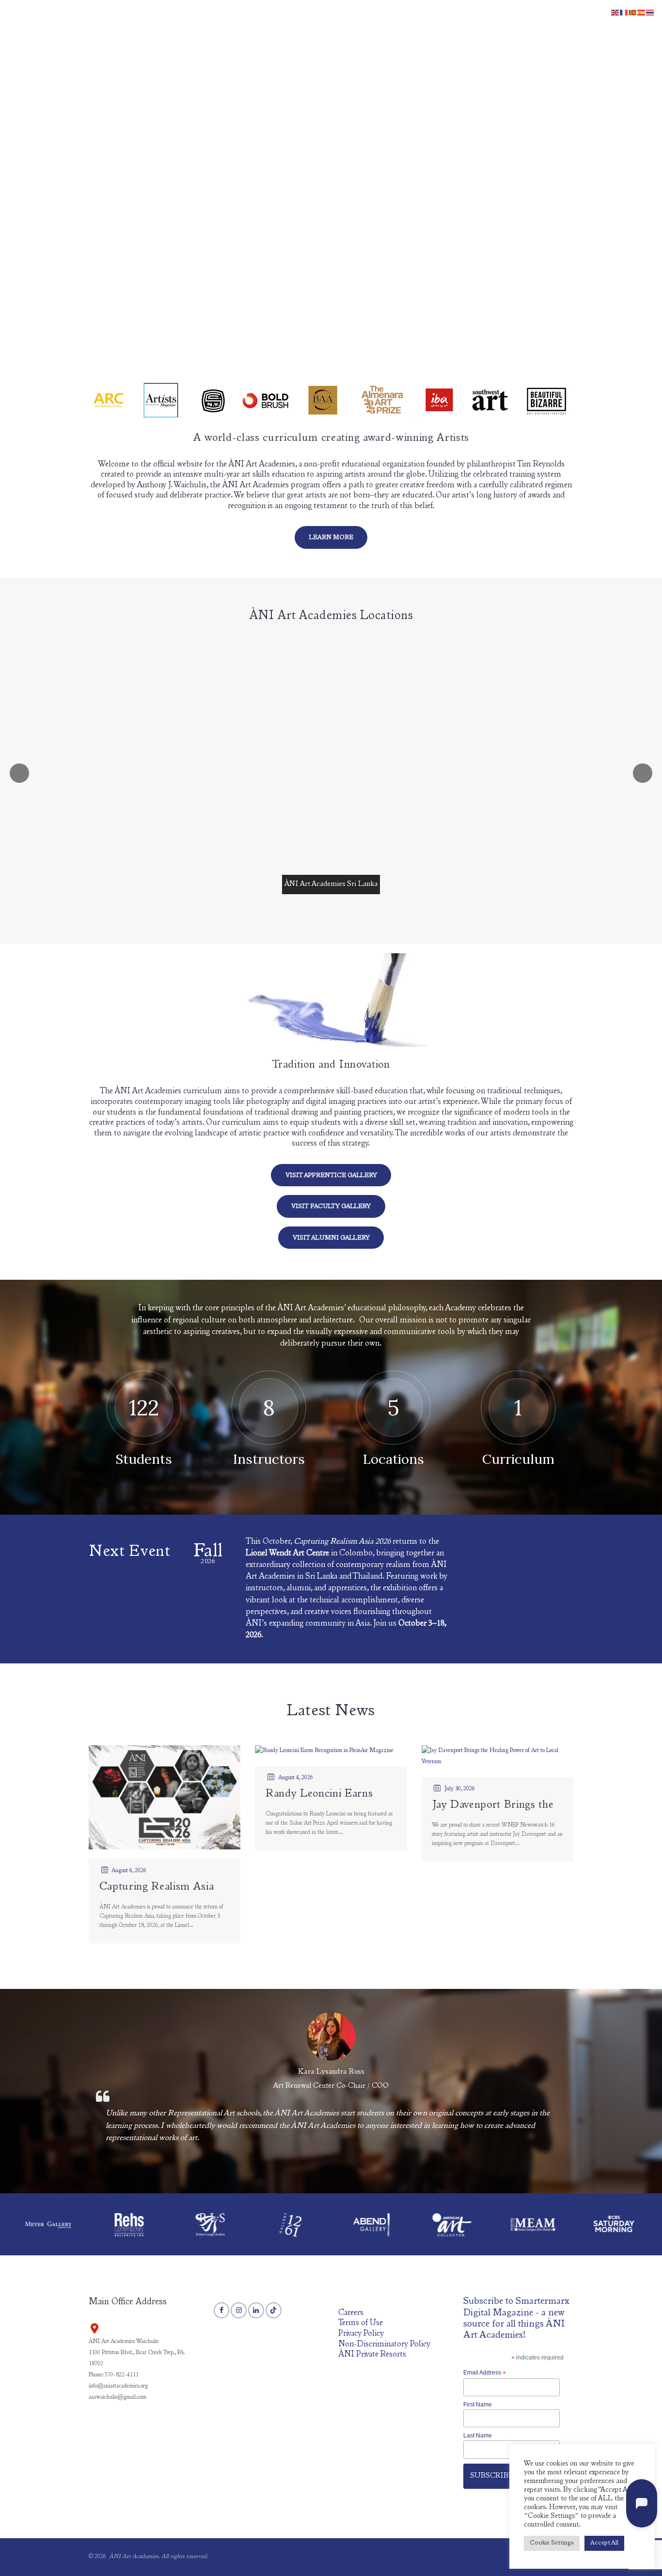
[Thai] (650, 13)
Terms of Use (361, 2323)
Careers (351, 2313)
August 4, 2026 (296, 1778)
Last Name (478, 2436)
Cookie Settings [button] (552, 2543)
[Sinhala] (633, 13)
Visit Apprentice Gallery (331, 1176)
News (452, 27)
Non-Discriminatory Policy (384, 2345)
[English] (615, 13)
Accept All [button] (604, 2543)
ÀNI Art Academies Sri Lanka (331, 884)
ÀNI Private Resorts (372, 2355)
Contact (528, 27)
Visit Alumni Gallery (331, 1238)
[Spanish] (642, 13)
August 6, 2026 (129, 1871)
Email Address (485, 2373)
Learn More (331, 538)
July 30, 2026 (460, 1789)
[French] (624, 13)
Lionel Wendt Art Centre (287, 1554)
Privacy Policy (361, 2334)
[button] (561, 28)
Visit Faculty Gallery (331, 1207)
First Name (478, 2405)
